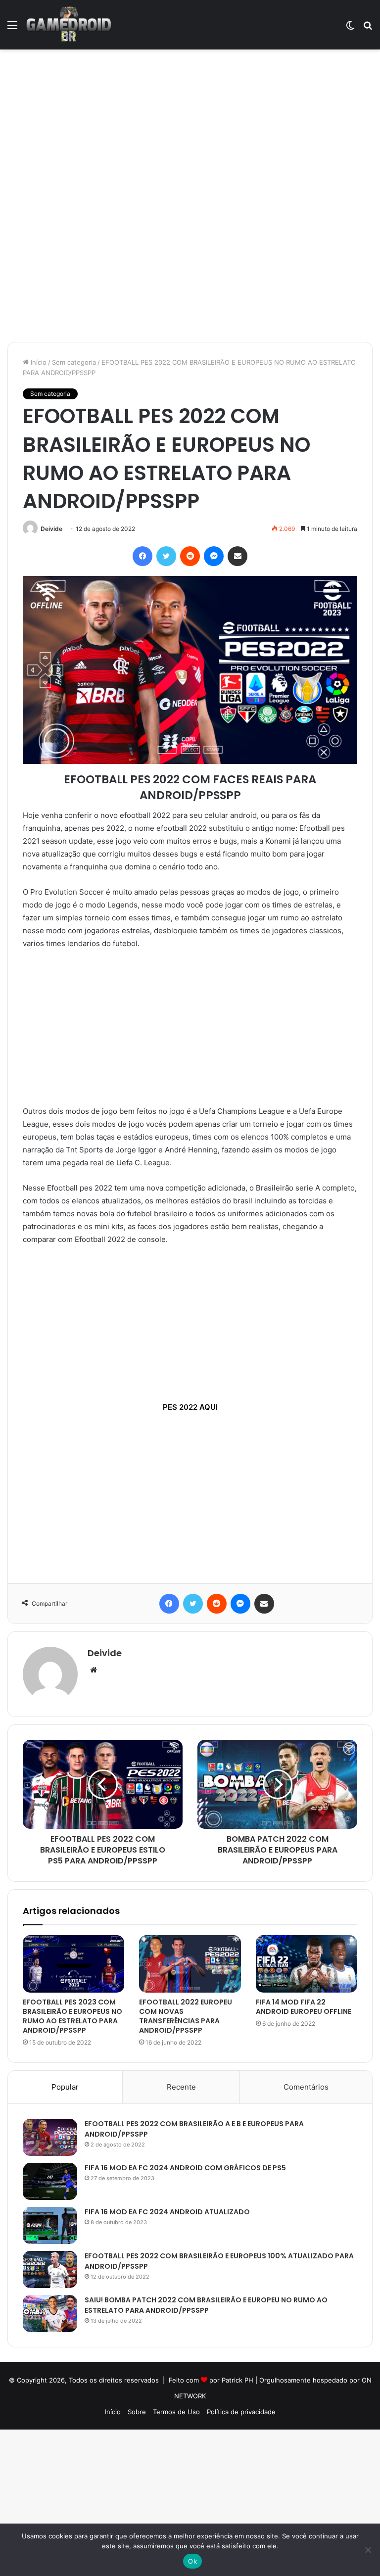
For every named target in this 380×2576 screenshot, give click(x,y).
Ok (192, 2561)
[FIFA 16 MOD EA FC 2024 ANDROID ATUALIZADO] (50, 2225)
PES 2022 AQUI (190, 1407)
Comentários (306, 2087)
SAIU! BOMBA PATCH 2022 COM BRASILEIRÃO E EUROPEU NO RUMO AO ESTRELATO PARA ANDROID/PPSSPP (206, 2305)
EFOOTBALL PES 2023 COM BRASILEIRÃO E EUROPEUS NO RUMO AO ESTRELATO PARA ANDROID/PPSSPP (72, 2016)
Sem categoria (74, 362)
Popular (65, 2087)
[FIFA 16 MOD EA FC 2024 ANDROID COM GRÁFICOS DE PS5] (50, 2181)
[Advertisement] (190, 123)
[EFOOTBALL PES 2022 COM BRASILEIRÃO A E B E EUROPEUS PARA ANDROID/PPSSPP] (50, 2137)
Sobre (137, 2412)
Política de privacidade (241, 2412)
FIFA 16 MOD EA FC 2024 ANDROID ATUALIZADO (167, 2212)
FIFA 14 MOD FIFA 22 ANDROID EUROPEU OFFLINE (304, 2007)
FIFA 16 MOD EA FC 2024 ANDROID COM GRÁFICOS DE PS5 (185, 2168)
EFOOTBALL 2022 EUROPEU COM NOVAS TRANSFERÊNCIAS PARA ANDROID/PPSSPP (186, 2016)
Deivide (51, 529)
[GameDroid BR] (69, 25)
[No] (368, 2550)
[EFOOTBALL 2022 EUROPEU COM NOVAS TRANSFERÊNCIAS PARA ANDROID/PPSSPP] (190, 1964)
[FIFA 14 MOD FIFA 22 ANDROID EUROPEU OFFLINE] (307, 1964)
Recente (181, 2087)
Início (38, 362)
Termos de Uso (176, 2412)
